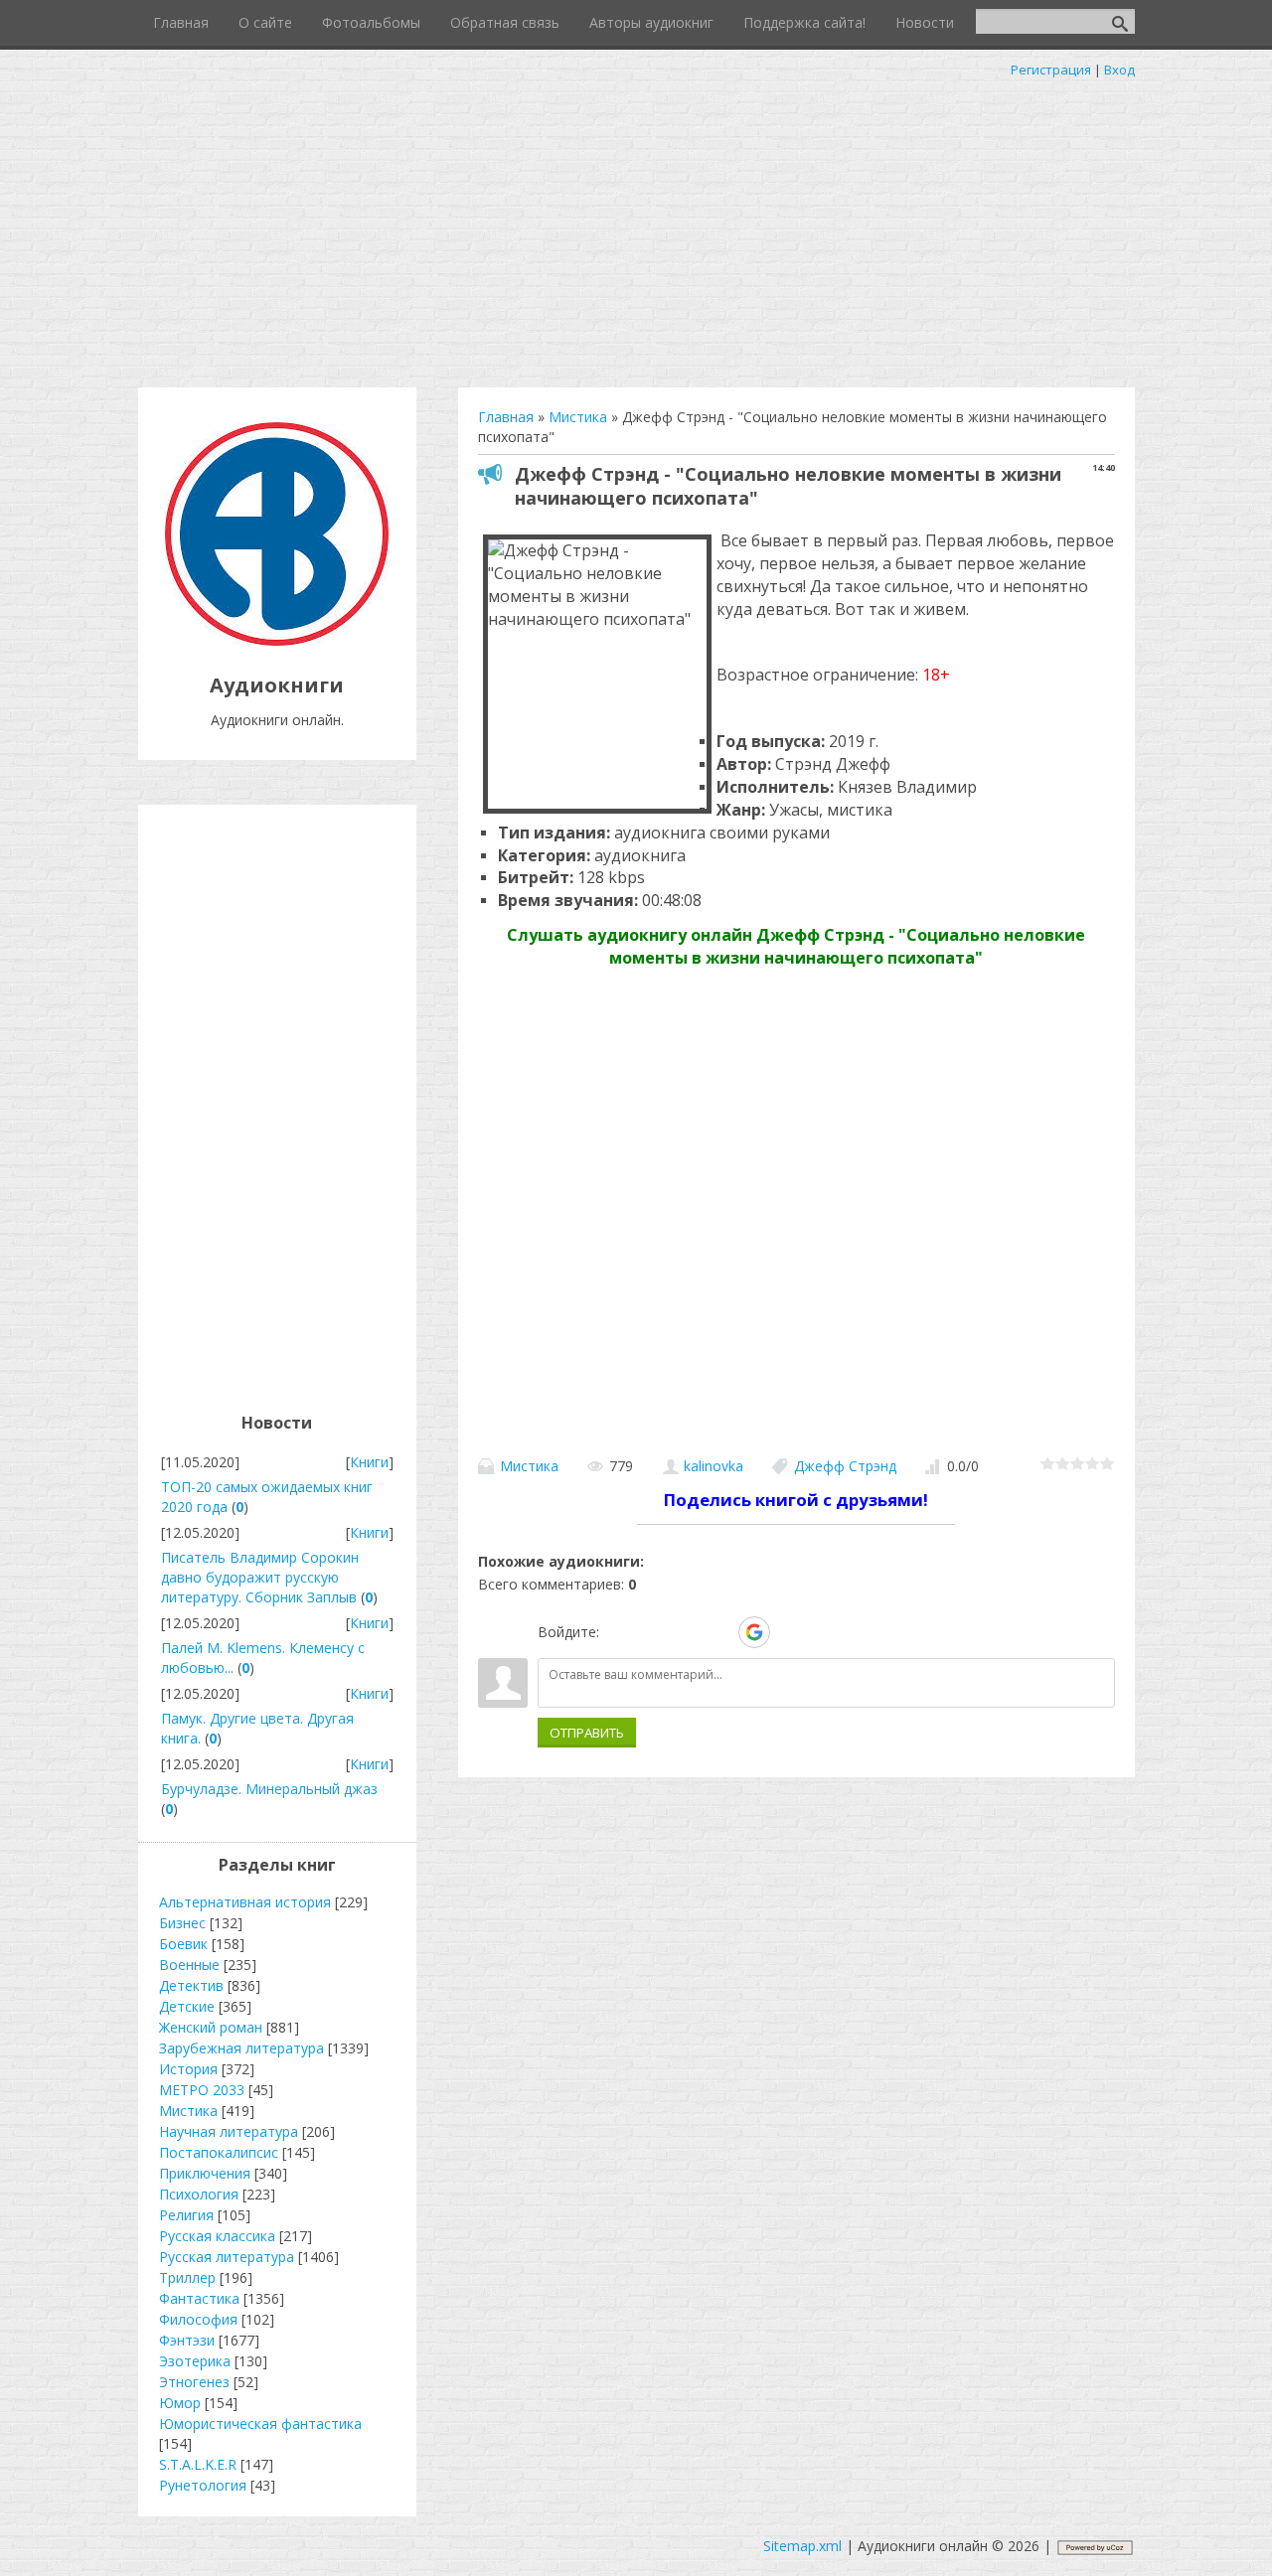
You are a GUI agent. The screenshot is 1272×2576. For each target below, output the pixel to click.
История (188, 2069)
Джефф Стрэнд (845, 1466)
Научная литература (229, 2131)
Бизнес (182, 1923)
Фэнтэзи (187, 2340)
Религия (186, 2215)
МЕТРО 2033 (202, 2090)
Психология (199, 2194)
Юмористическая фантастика (260, 2424)
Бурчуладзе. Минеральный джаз (269, 1789)
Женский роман (211, 2027)
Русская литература (227, 2257)
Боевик (183, 1944)
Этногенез (194, 2382)
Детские (187, 2006)
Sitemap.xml (802, 2546)
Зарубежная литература (241, 2048)
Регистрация (1051, 70)
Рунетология (203, 2485)
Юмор (180, 2403)
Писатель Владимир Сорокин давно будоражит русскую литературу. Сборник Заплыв (260, 1577)
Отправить (587, 1733)
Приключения (205, 2173)
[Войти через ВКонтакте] (652, 1632)
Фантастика (199, 2298)
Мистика (529, 1466)
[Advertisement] (636, 228)
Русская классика (217, 2236)
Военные (189, 1965)
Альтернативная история (245, 1902)
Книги (369, 1462)
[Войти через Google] (754, 1632)
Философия (198, 2319)
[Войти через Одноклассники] (789, 1632)
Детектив (191, 1985)
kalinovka (714, 1466)
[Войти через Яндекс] (719, 1632)
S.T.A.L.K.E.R (198, 2464)
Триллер (187, 2277)
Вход (1119, 70)
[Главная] (277, 640)
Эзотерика (195, 2361)
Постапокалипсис (219, 2152)
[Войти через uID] (618, 1632)
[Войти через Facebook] (686, 1632)
